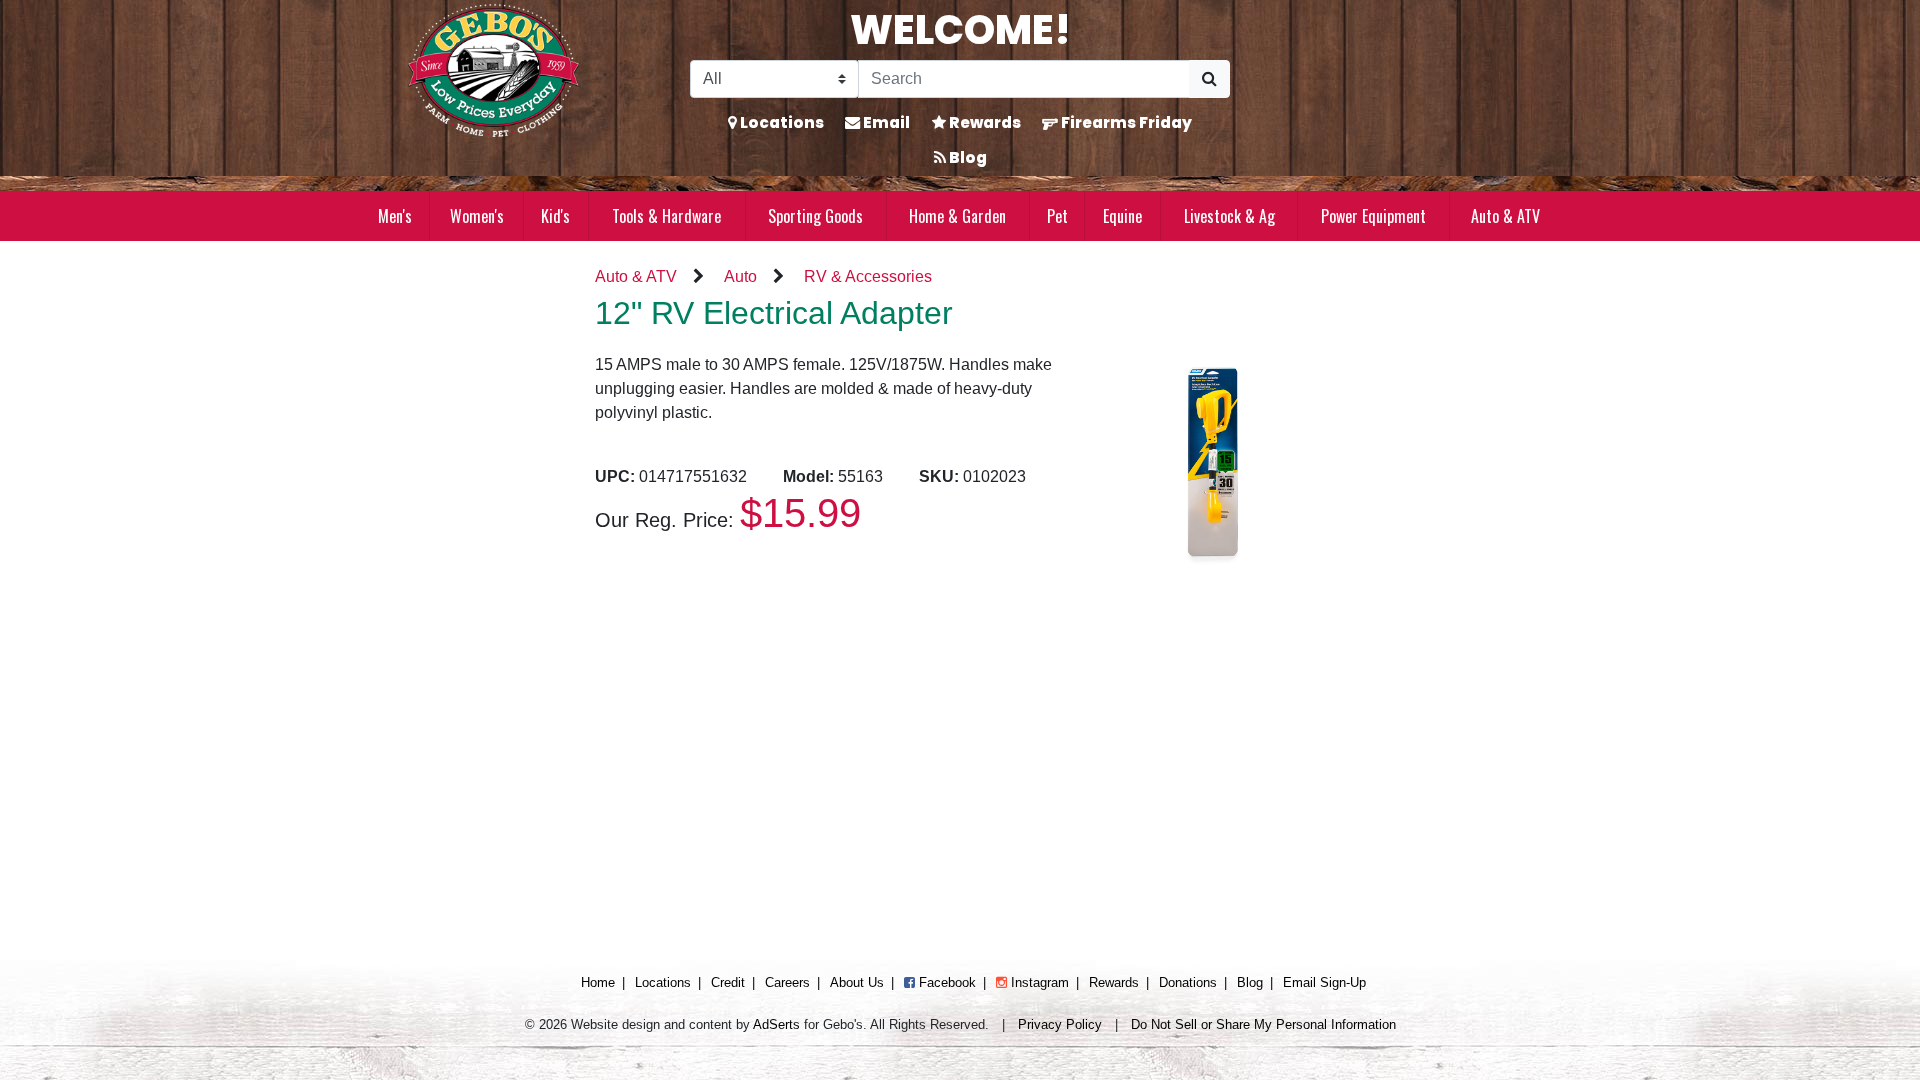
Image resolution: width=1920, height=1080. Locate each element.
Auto (740, 276)
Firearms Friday (1125, 122)
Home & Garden (957, 216)
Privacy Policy (1060, 1024)
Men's (395, 216)
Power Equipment (1373, 216)
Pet (1057, 216)
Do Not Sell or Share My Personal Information (1263, 1024)
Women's (477, 216)
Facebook (945, 982)
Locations (780, 122)
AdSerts (776, 1024)
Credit (728, 982)
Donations (1188, 982)
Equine (1122, 216)
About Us (857, 982)
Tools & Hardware (666, 216)
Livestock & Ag (1229, 216)
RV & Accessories (868, 276)
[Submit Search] (1209, 79)
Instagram (1038, 982)
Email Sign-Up (1324, 982)
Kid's (555, 216)
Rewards (983, 122)
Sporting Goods (815, 216)
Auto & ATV (1505, 216)
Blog (966, 157)
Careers (787, 982)
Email (885, 122)
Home (598, 982)
